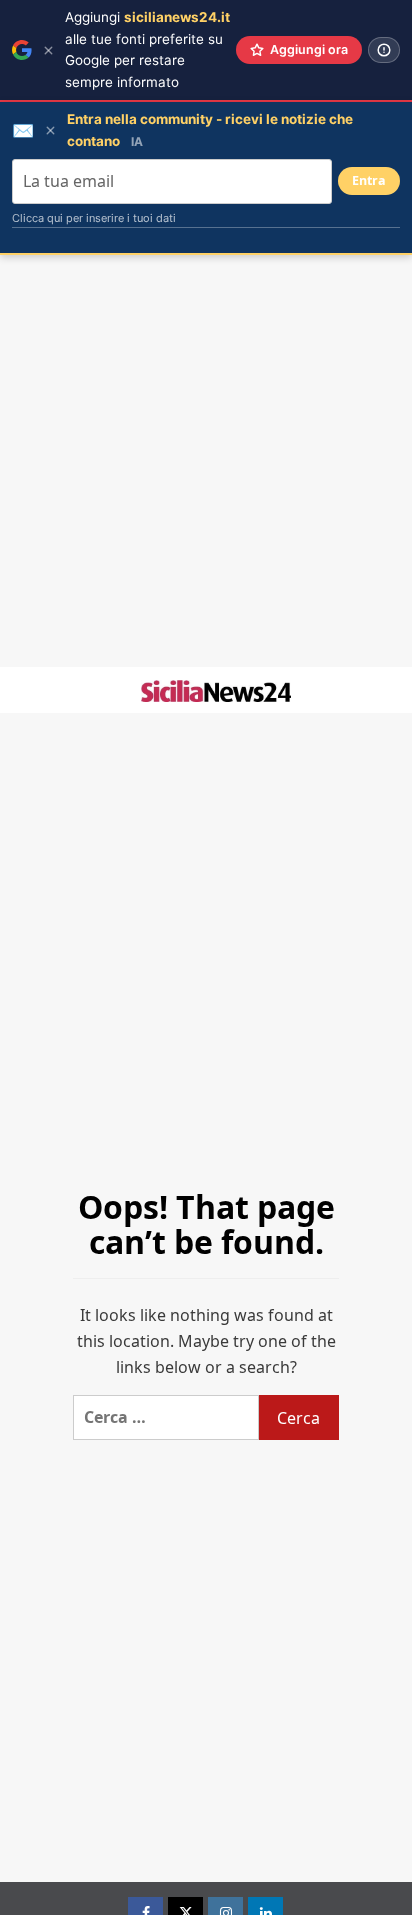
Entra (369, 180)
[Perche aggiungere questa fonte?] (384, 50)
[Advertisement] (206, 461)
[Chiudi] (48, 50)
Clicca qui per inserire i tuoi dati (94, 218)
